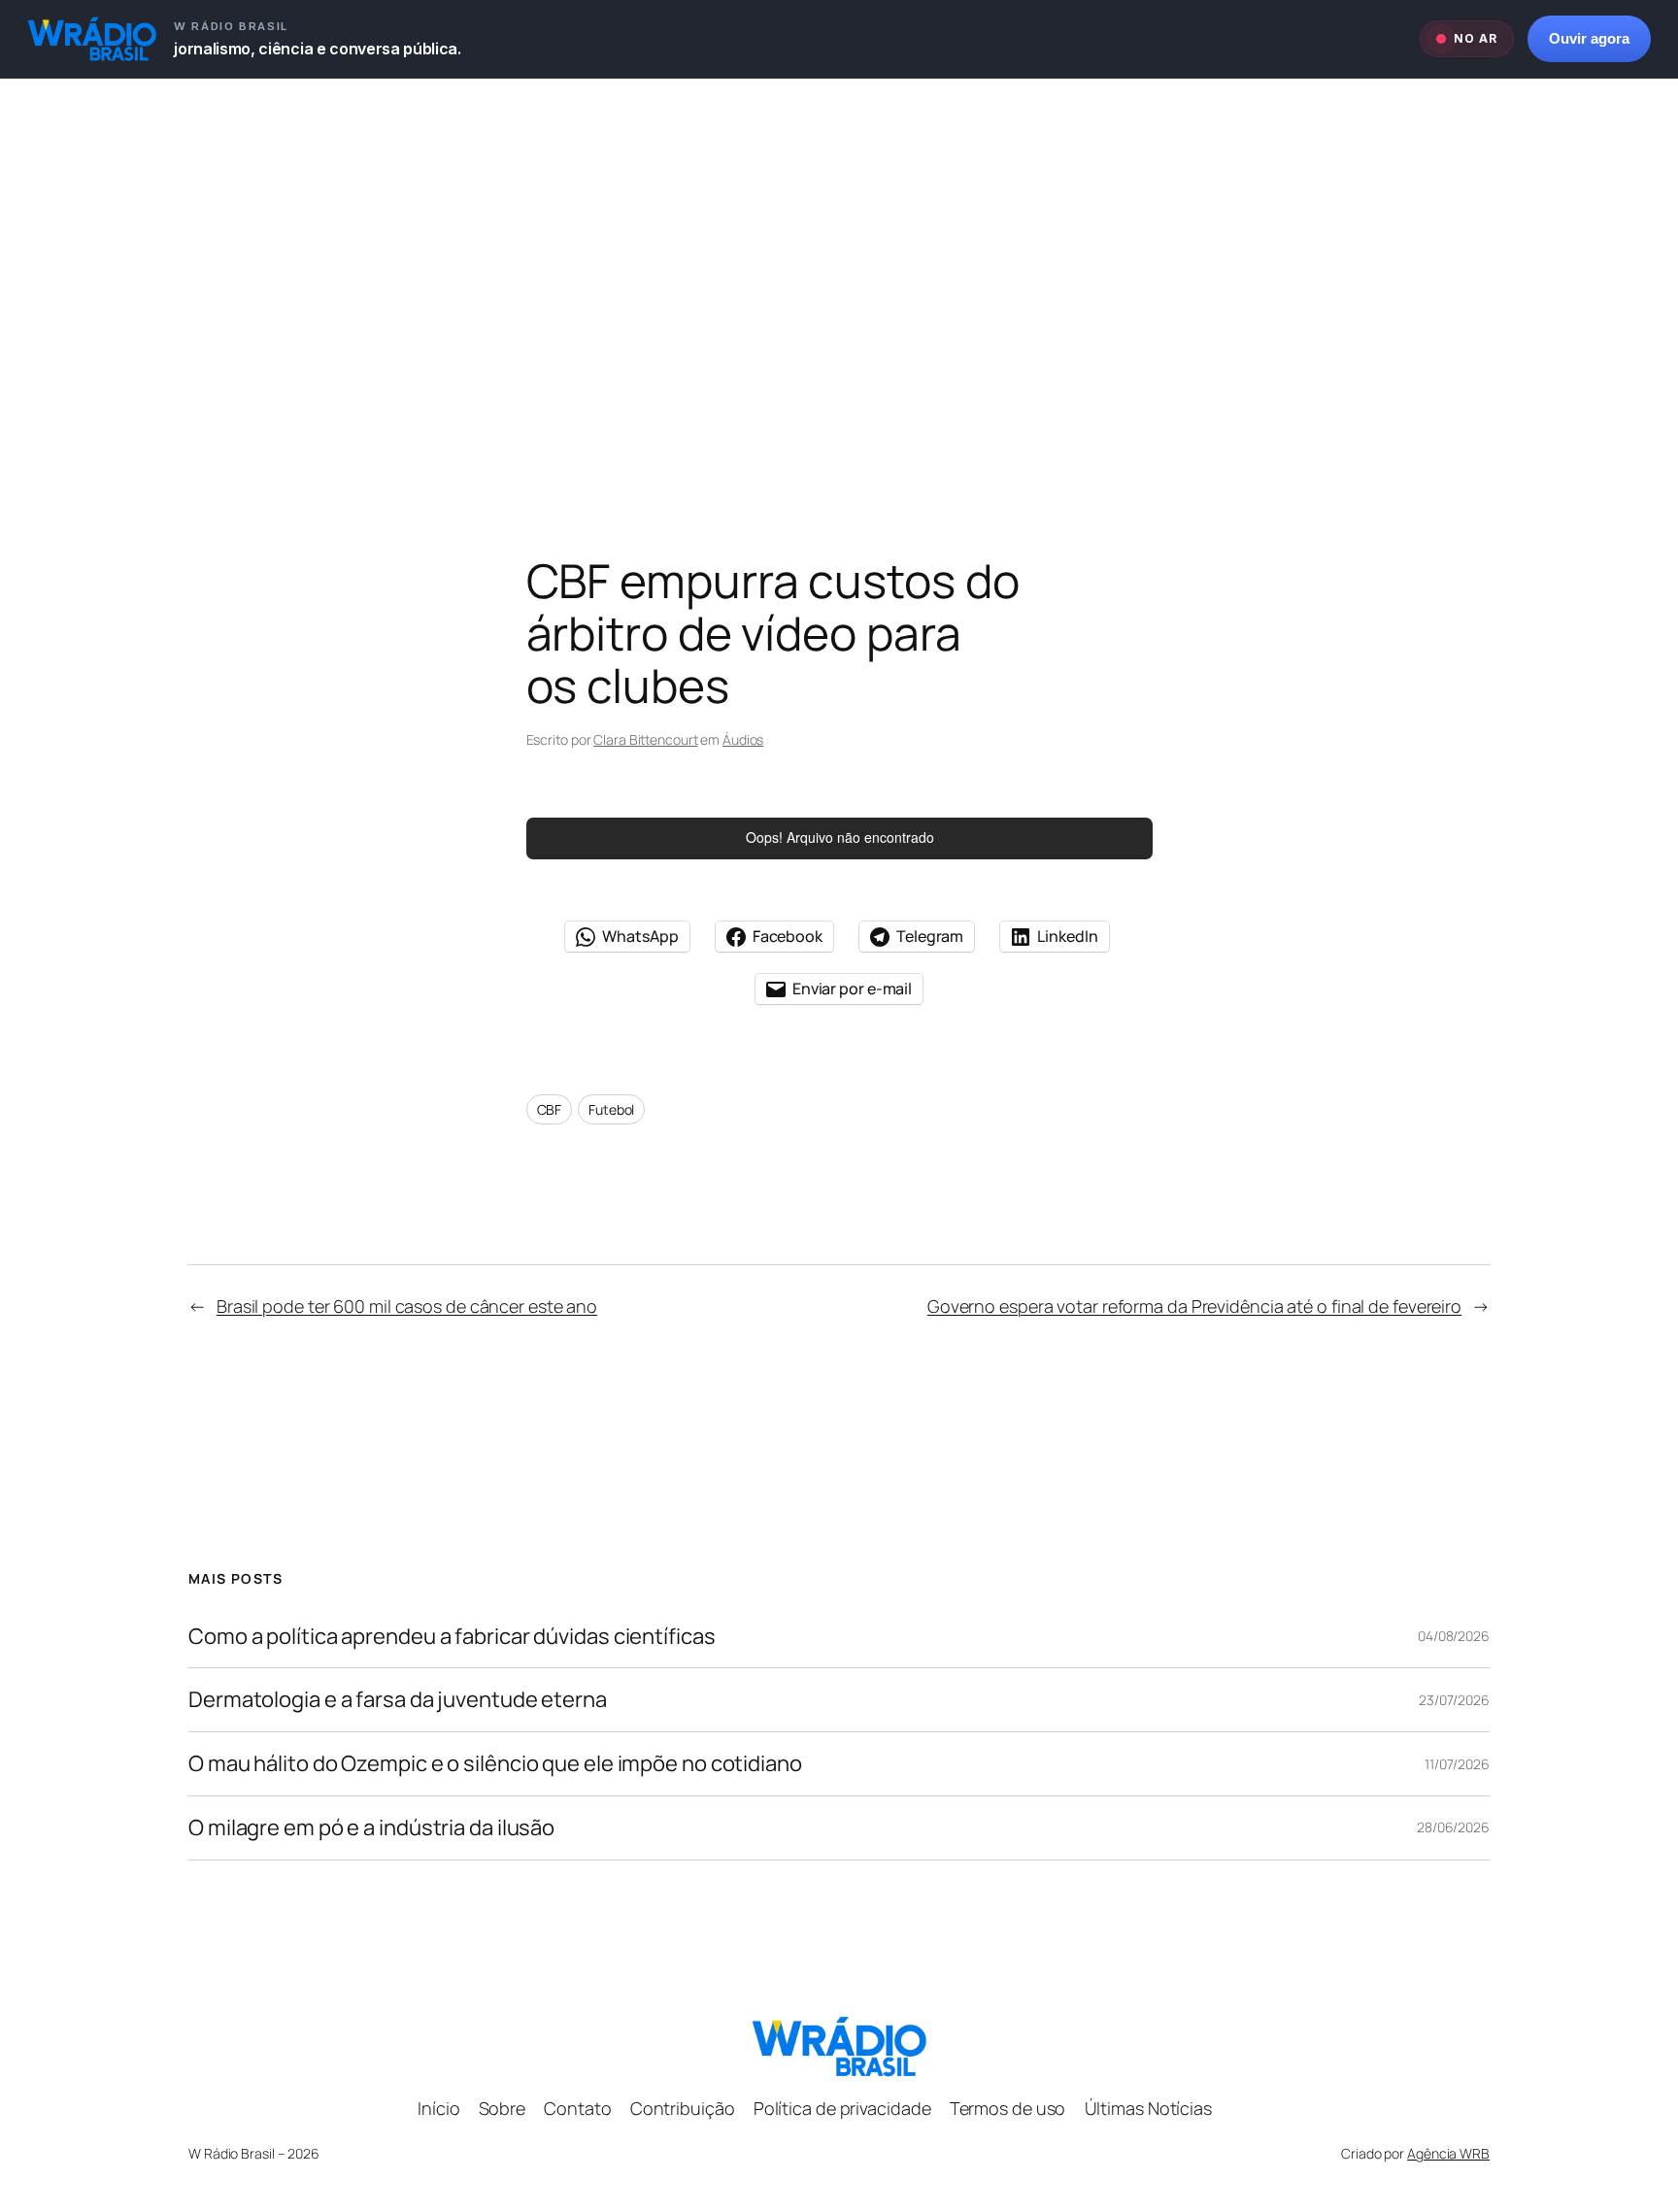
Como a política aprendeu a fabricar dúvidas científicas (452, 1637)
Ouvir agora (1589, 39)
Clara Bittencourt (645, 739)
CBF (550, 1109)
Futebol (611, 1109)
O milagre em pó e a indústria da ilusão (371, 1828)
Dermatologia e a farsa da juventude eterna (398, 1700)
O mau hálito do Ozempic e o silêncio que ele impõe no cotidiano (495, 1764)
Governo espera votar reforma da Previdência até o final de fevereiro (1194, 1306)
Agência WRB (1448, 2153)
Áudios (743, 739)
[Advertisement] (839, 283)
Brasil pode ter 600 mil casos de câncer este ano (407, 1306)
